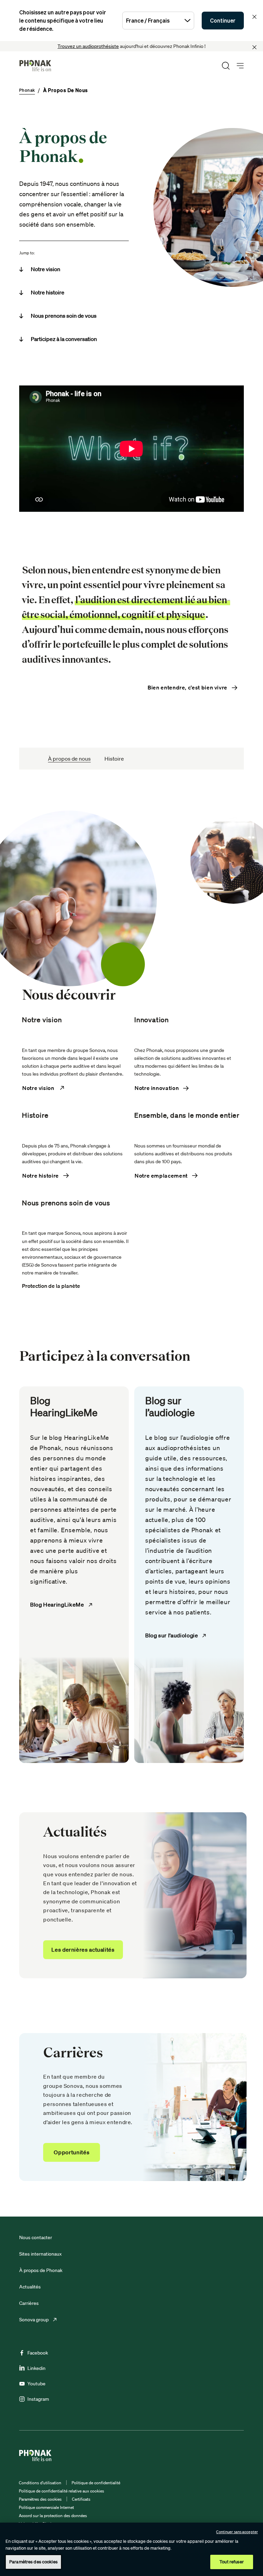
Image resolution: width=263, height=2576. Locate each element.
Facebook (38, 2353)
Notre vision (46, 269)
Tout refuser (232, 2562)
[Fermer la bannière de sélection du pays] (254, 17)
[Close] (254, 47)
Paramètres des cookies (40, 2499)
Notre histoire (48, 292)
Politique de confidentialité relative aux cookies (61, 2491)
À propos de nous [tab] (69, 759)
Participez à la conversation (64, 339)
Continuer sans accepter (237, 2532)
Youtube (36, 2384)
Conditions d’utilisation (40, 2483)
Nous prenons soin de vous (64, 316)
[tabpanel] (131, 1489)
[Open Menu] (240, 66)
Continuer (223, 21)
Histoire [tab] (114, 759)
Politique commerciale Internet (46, 2507)
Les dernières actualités (83, 1950)
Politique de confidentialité (96, 2483)
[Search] (226, 66)
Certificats (81, 2499)
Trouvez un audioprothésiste (88, 46)
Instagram (38, 2399)
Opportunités (72, 2152)
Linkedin (36, 2368)
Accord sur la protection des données (53, 2516)
